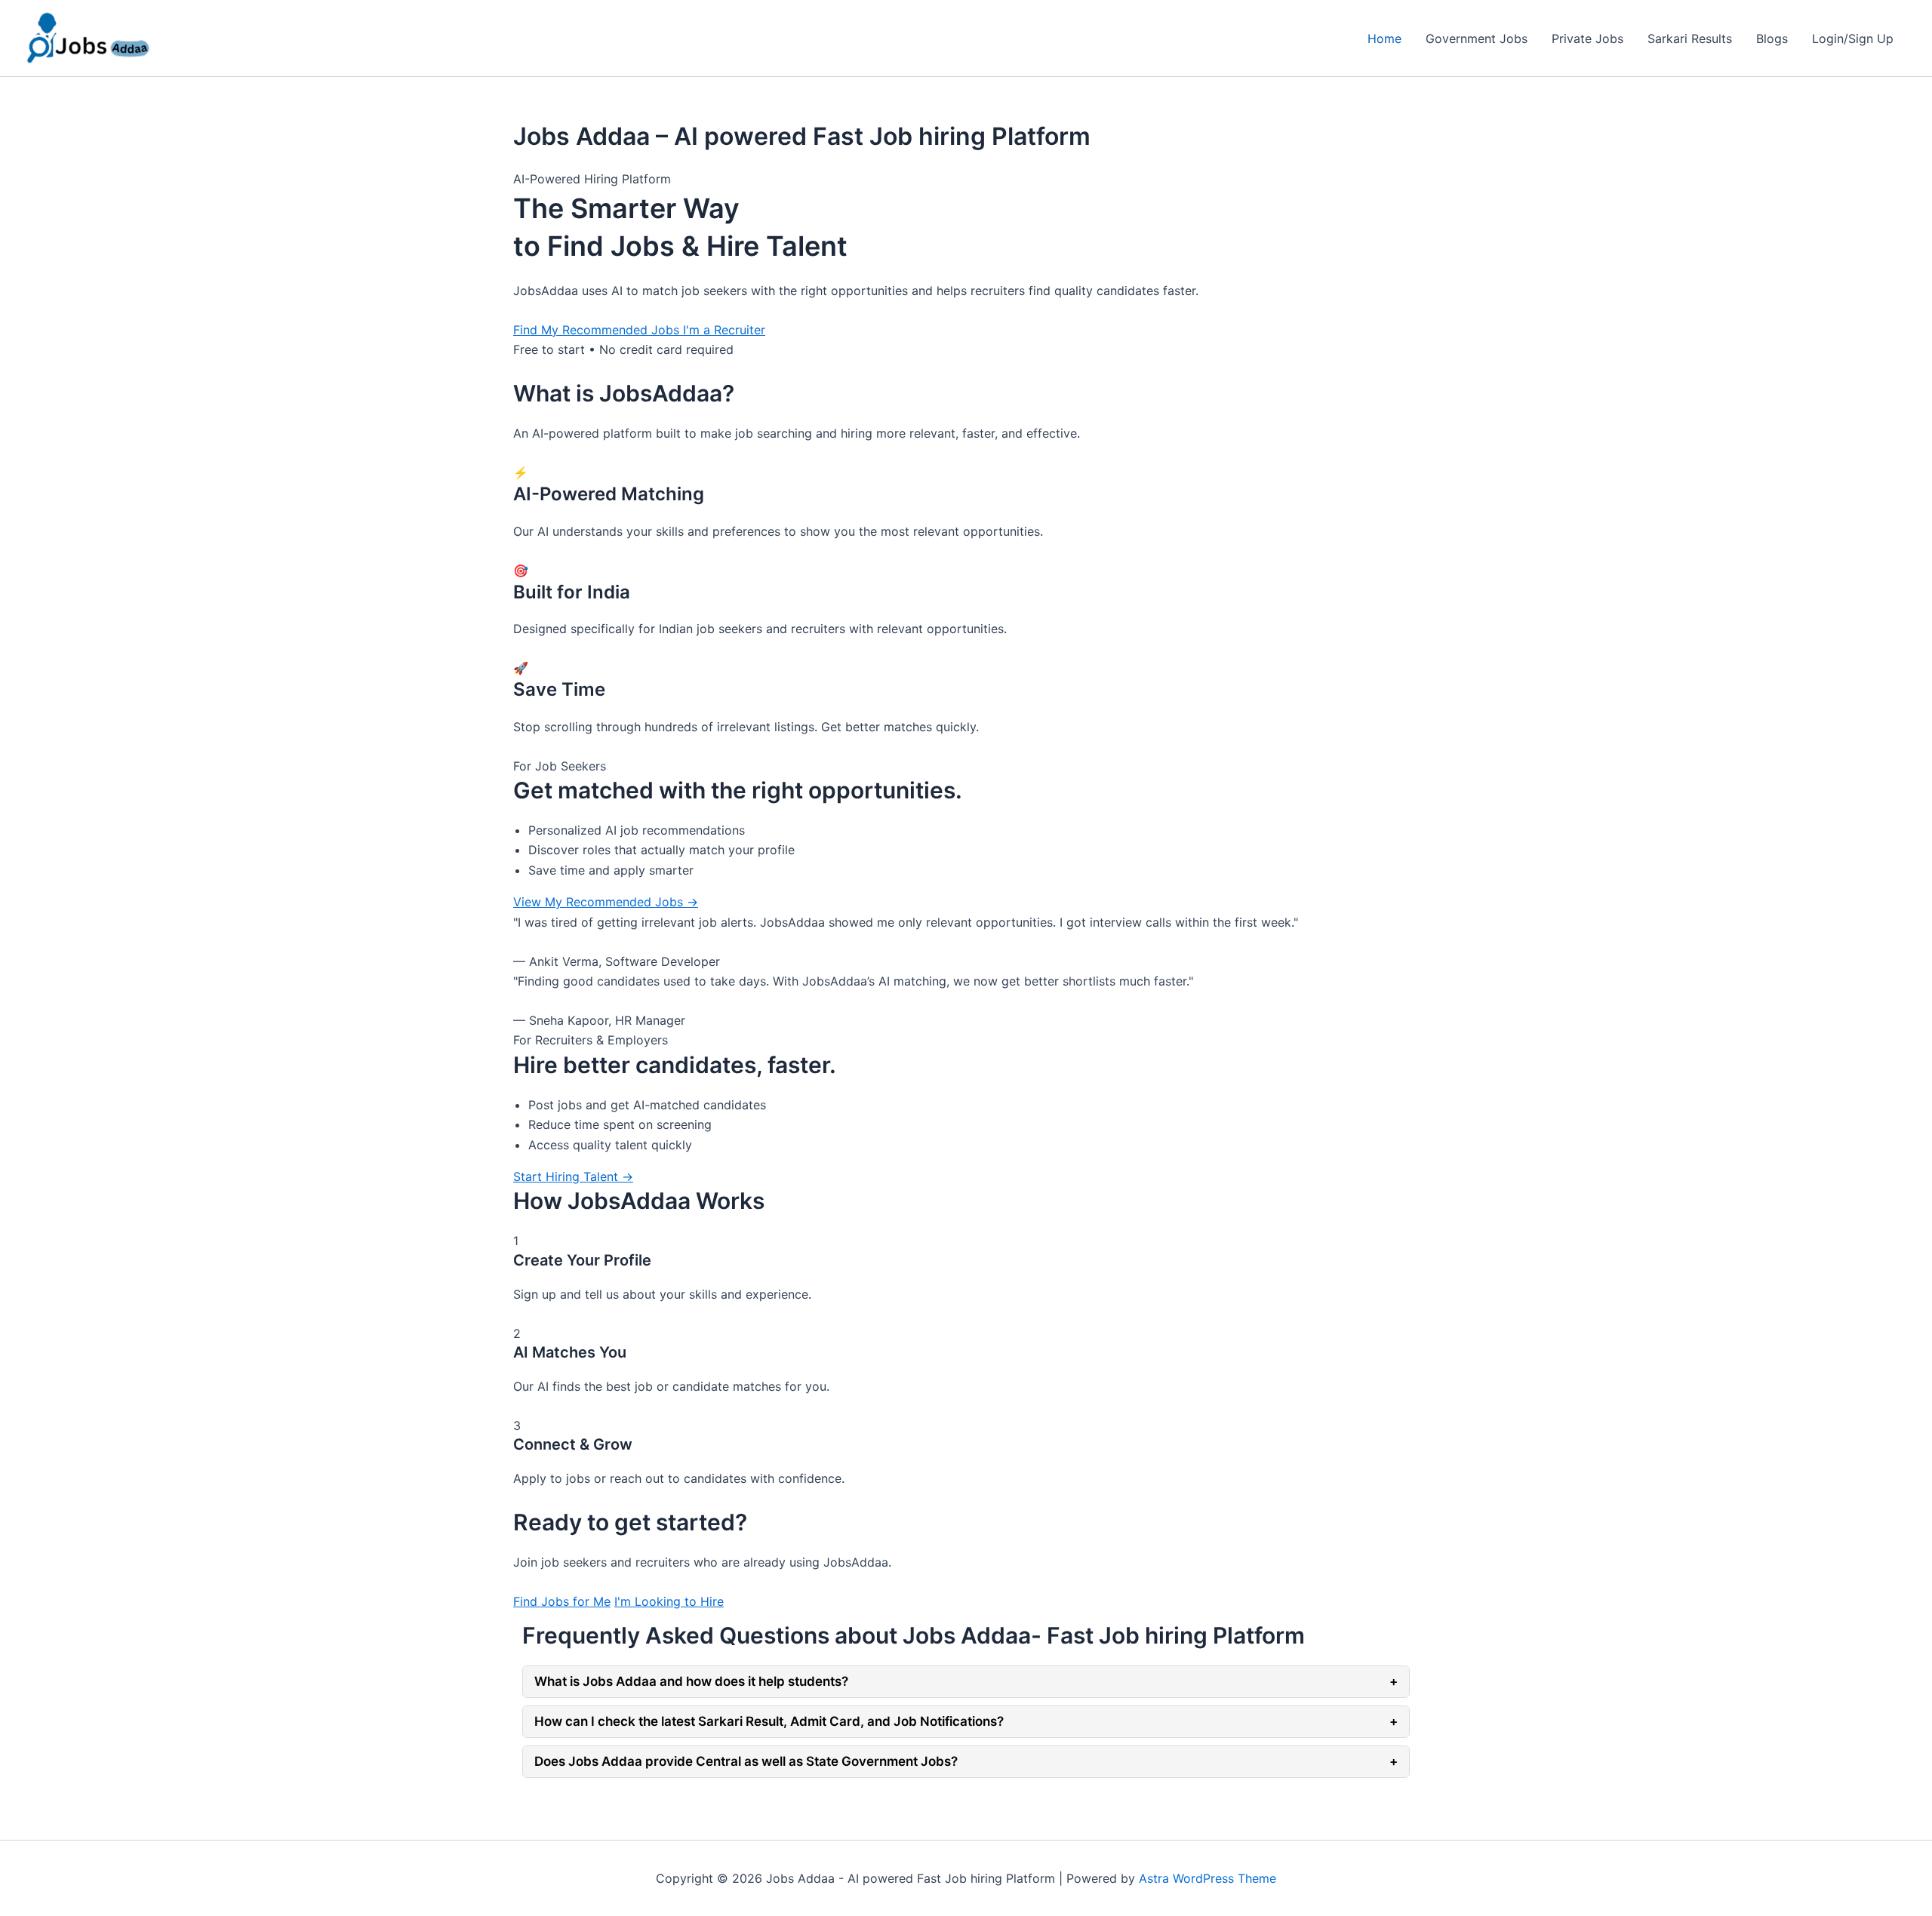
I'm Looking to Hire (669, 1601)
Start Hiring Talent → (573, 1176)
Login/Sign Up (1853, 38)
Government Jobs (1477, 38)
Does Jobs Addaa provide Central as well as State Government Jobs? (966, 1761)
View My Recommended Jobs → (606, 902)
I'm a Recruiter (724, 330)
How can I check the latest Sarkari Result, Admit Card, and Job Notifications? (966, 1721)
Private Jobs (1587, 38)
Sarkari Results (1690, 38)
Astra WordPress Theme (1207, 1878)
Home (1384, 38)
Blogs (1772, 38)
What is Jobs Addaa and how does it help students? (966, 1681)
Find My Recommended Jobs (598, 330)
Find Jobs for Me (562, 1601)
